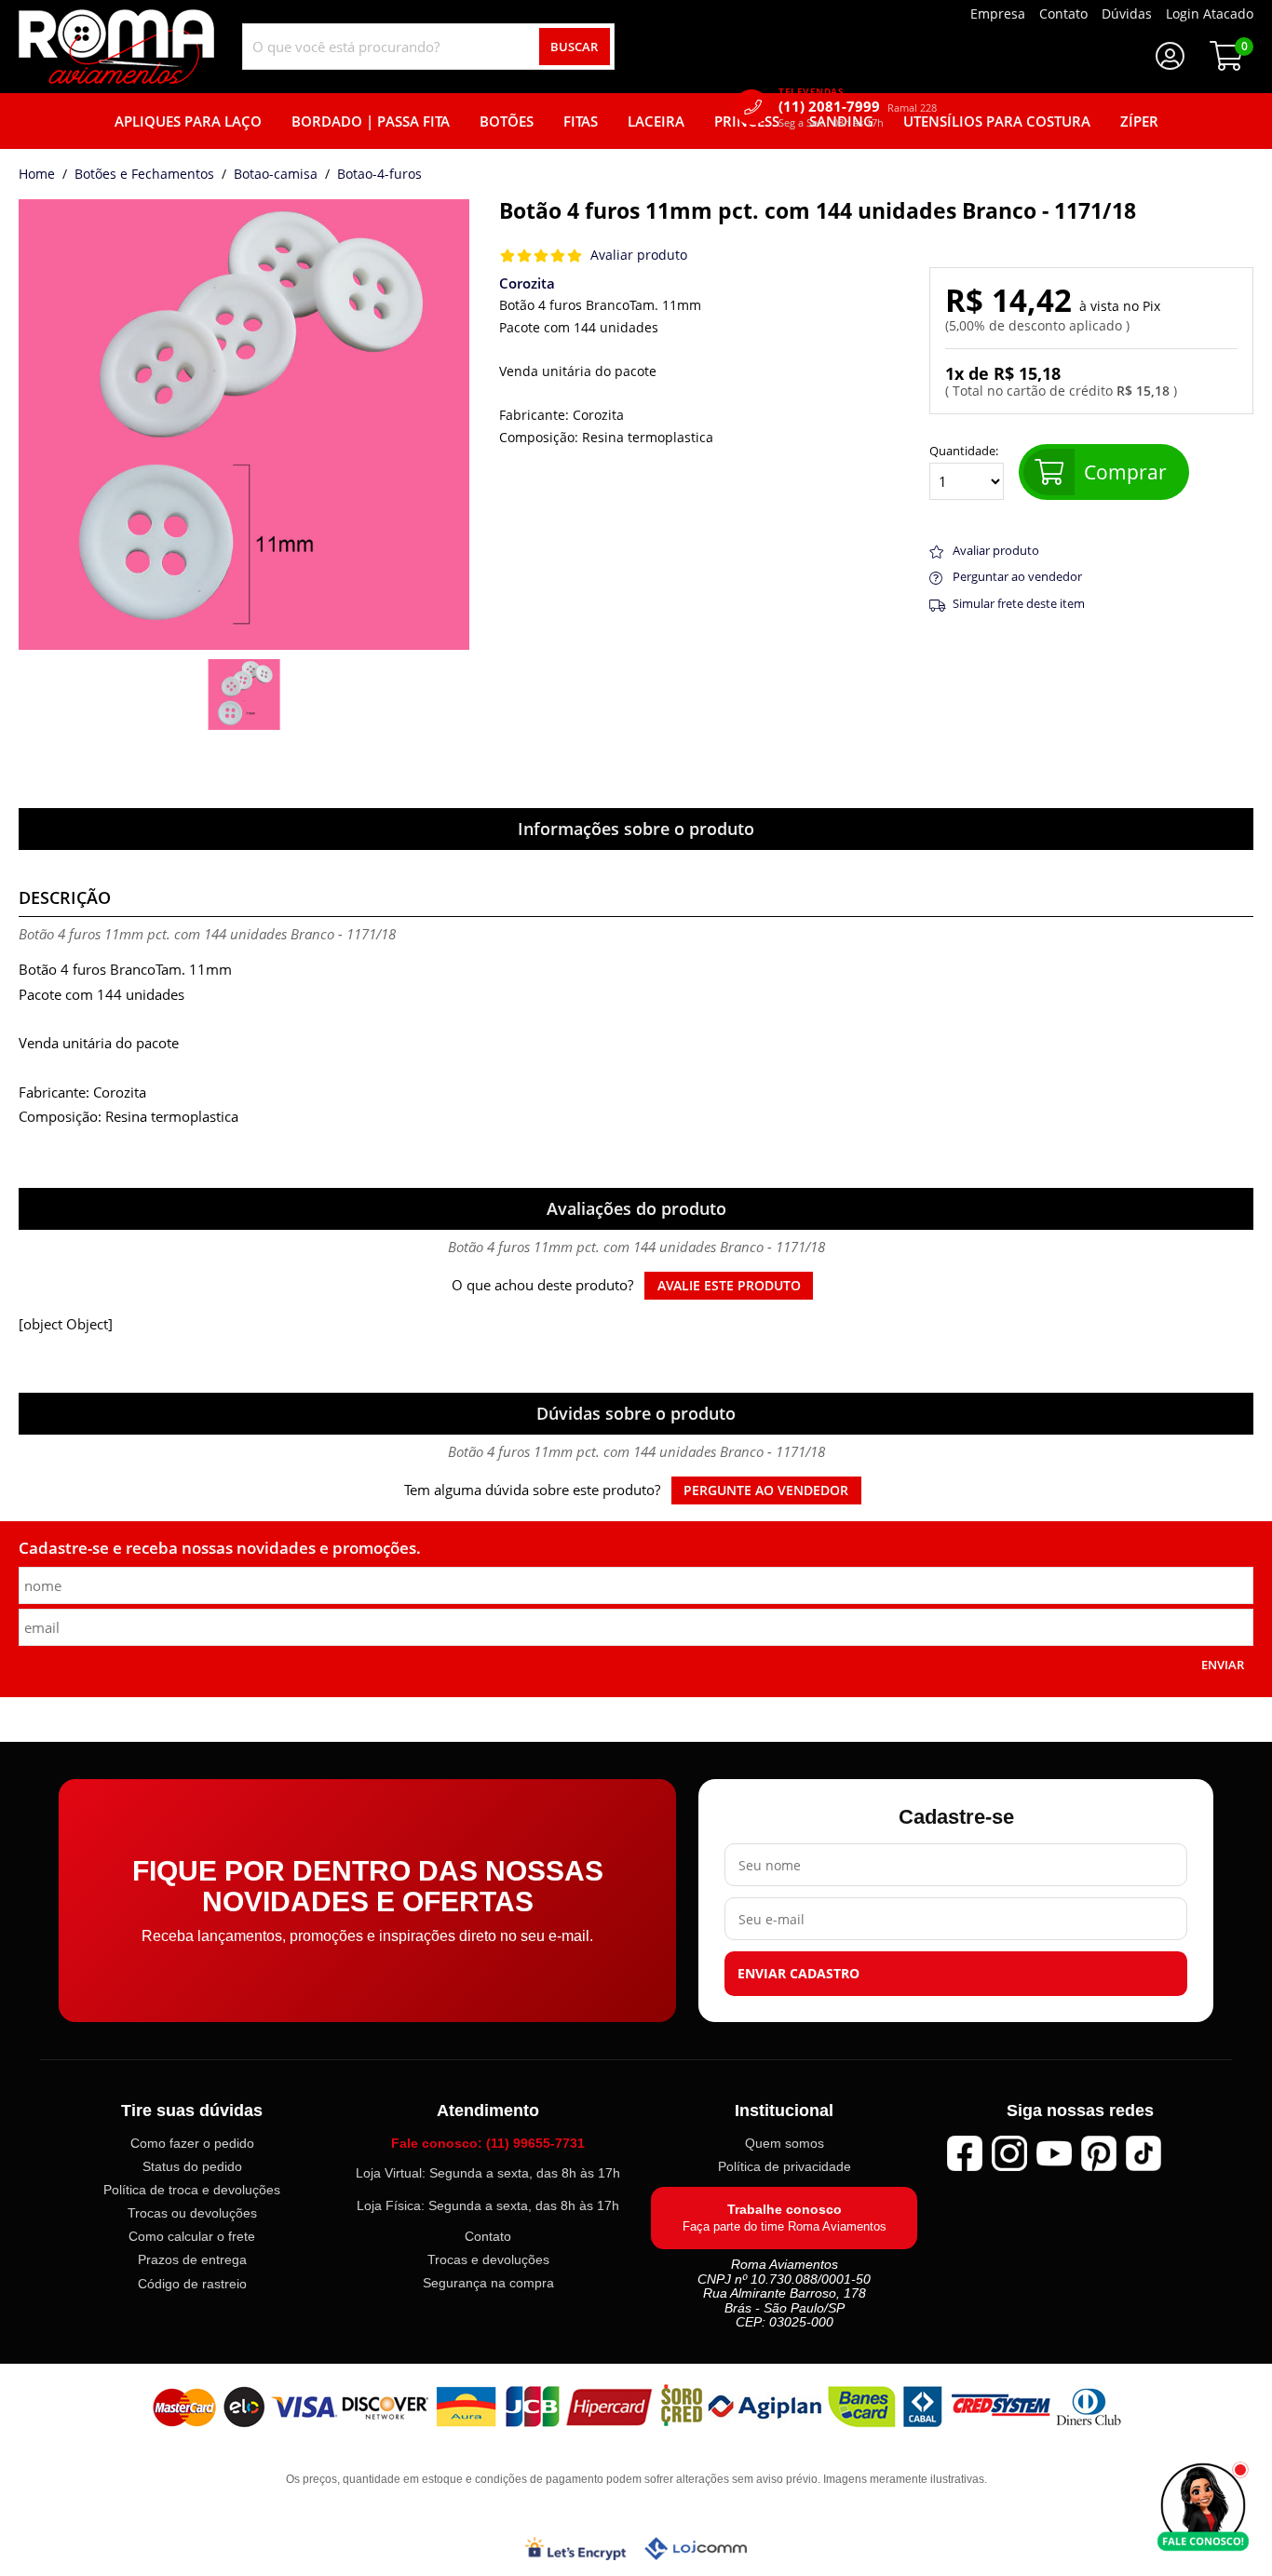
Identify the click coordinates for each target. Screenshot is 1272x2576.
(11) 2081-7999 (858, 107)
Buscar (574, 47)
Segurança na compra (488, 2283)
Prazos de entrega (192, 2259)
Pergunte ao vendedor (766, 1490)
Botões (507, 121)
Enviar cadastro (798, 1974)
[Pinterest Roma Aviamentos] (1099, 2153)
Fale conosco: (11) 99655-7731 (488, 2143)
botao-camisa (276, 175)
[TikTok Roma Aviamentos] (1143, 2153)
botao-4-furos (379, 175)
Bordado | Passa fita (371, 121)
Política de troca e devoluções (192, 2190)
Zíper (1139, 121)
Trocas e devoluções (488, 2259)
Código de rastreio (192, 2283)
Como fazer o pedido (192, 2143)
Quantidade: (964, 452)
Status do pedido (192, 2166)
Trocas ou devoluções (192, 2213)
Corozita (527, 283)
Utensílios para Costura (997, 121)
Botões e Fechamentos (144, 175)
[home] (116, 47)
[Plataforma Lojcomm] (696, 2548)
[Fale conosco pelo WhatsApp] (1203, 2507)
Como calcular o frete (192, 2236)
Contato (488, 2236)
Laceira (656, 121)
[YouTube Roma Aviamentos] (1054, 2153)
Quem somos (785, 2143)
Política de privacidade (785, 2166)
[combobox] (428, 47)
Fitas (581, 121)
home (37, 175)
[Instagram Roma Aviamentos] (1009, 2153)
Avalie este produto (729, 1286)
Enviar (1223, 1665)
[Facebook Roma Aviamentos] (965, 2153)
